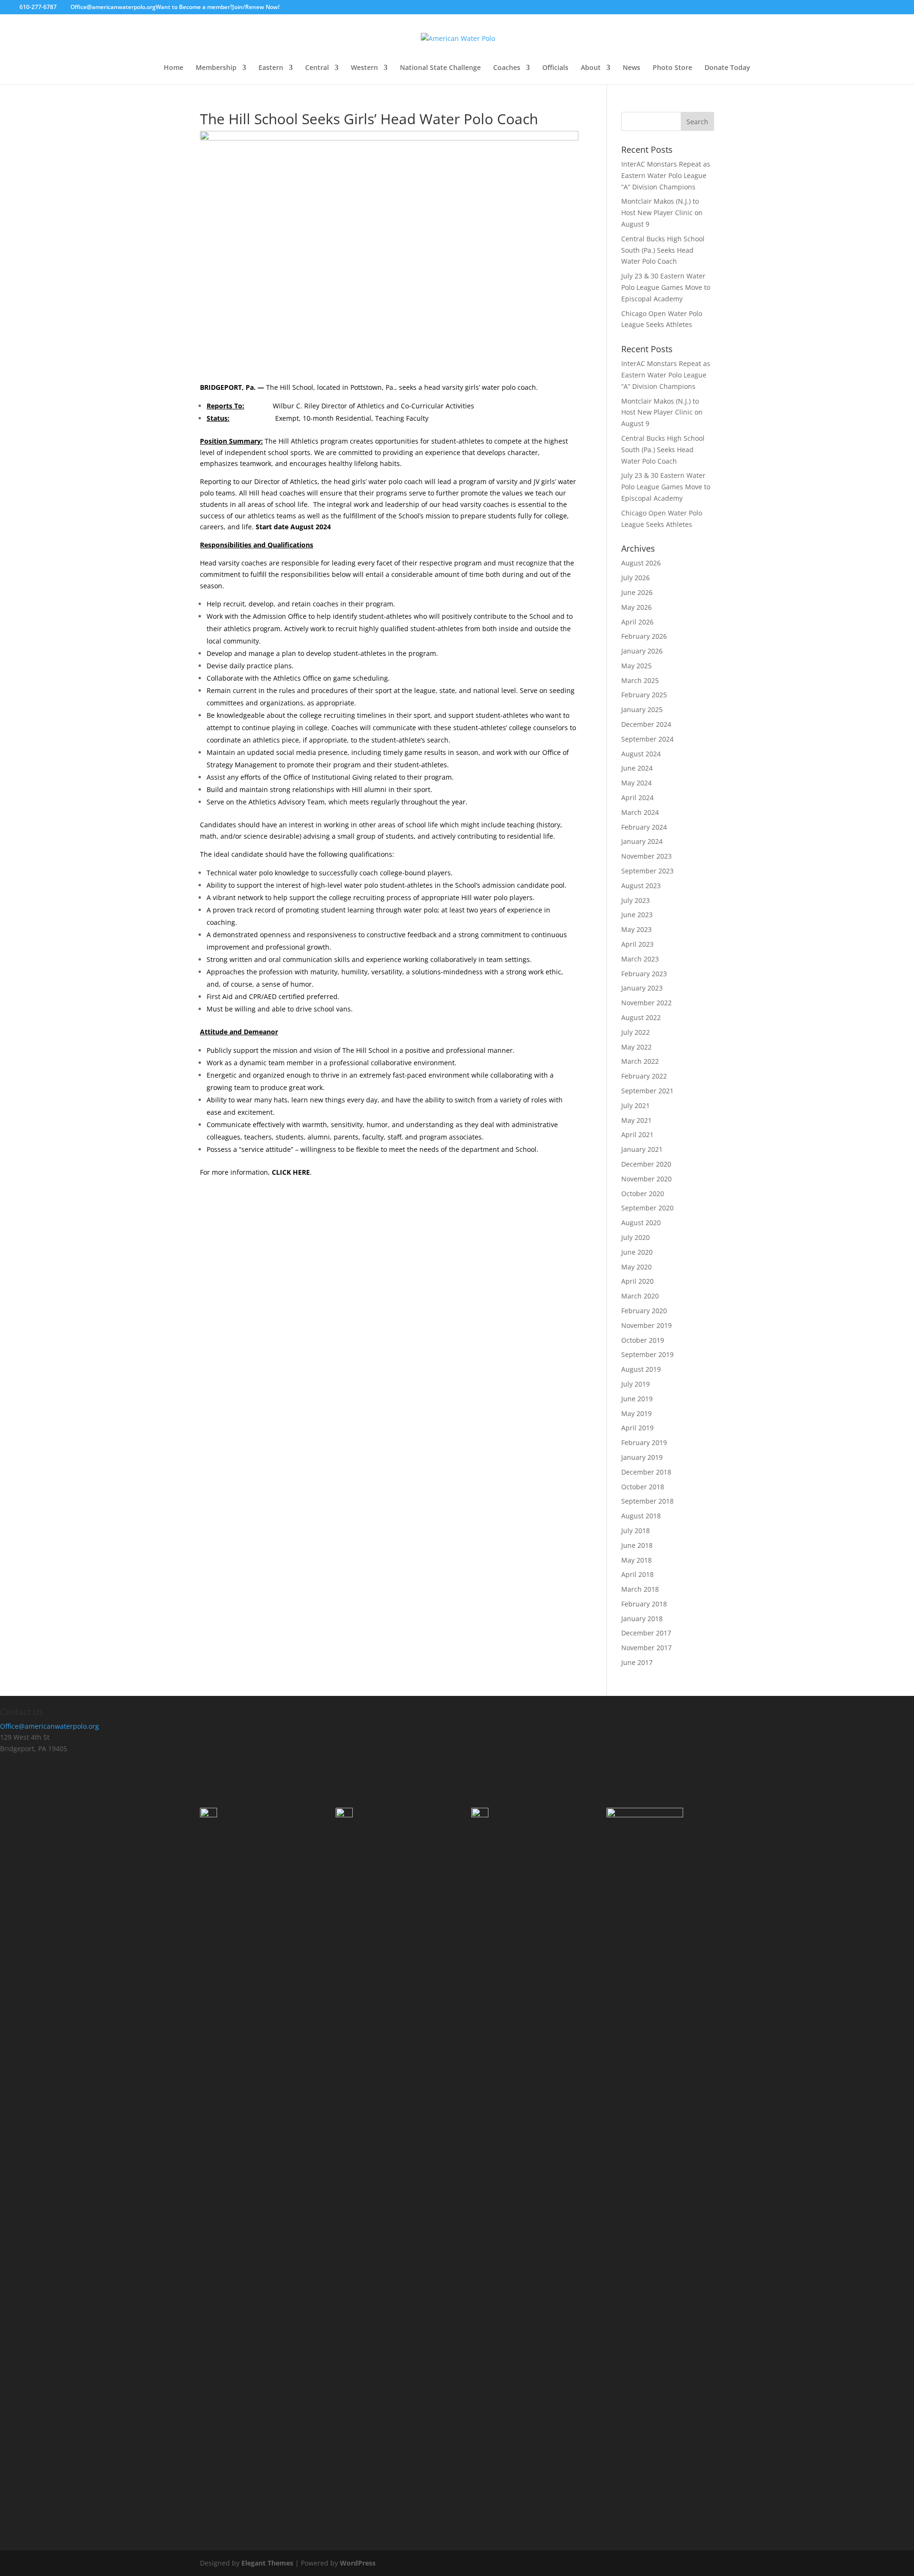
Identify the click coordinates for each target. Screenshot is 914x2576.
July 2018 (636, 1531)
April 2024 (637, 798)
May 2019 (636, 1413)
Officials (555, 68)
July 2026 (636, 578)
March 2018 (640, 1589)
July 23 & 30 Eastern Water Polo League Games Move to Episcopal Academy (666, 287)
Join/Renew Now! (256, 7)
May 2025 (636, 666)
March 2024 (640, 812)
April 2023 (637, 944)
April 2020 (637, 1281)
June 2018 (637, 1545)
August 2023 (641, 886)
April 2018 (637, 1574)
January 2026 (642, 651)
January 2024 (642, 841)
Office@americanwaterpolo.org (50, 1726)
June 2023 (637, 915)
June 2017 (637, 1662)
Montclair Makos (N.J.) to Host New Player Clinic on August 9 (662, 213)
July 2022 (636, 1032)
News (631, 68)
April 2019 (637, 1428)
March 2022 (640, 1061)
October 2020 (643, 1194)
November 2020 (646, 1179)
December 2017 (646, 1633)
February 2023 (644, 974)
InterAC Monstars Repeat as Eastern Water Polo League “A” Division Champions (666, 175)
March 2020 (640, 1296)
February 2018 (644, 1604)
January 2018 (642, 1619)
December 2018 (646, 1472)
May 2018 (636, 1560)
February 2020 (644, 1311)
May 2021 (636, 1120)
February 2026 (644, 636)
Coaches (507, 68)
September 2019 (647, 1354)
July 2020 (636, 1237)
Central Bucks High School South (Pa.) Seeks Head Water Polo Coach (663, 250)
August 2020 (641, 1223)
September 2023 (647, 871)
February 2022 (644, 1076)
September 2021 (647, 1091)
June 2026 (637, 592)
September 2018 (647, 1501)
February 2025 (644, 695)
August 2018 (641, 1516)
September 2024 (647, 739)
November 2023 (646, 856)
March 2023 (640, 959)
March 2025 (640, 680)
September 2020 (647, 1208)
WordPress (358, 2563)
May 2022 (636, 1047)
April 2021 (637, 1134)
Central (317, 68)
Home (174, 68)
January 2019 (642, 1457)
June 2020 (637, 1252)
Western (364, 68)
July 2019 (636, 1384)
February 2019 (644, 1442)
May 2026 (636, 607)
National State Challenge (440, 68)
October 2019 (643, 1340)
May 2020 (636, 1267)
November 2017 (646, 1648)
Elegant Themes (267, 2563)
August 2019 (641, 1369)
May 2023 (636, 929)
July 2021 (636, 1105)
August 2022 (641, 1017)
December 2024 (646, 724)
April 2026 (637, 622)
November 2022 (646, 1003)
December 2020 (646, 1164)
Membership (216, 68)
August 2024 (641, 754)
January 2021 (642, 1149)
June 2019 (637, 1399)
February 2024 (644, 827)
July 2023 (636, 900)
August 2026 (641, 563)
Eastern (271, 68)
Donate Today (727, 68)
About (591, 68)
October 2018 (643, 1487)
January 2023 (642, 988)
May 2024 (636, 783)
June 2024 (637, 768)
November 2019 (646, 1325)
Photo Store (672, 68)
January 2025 (642, 709)
